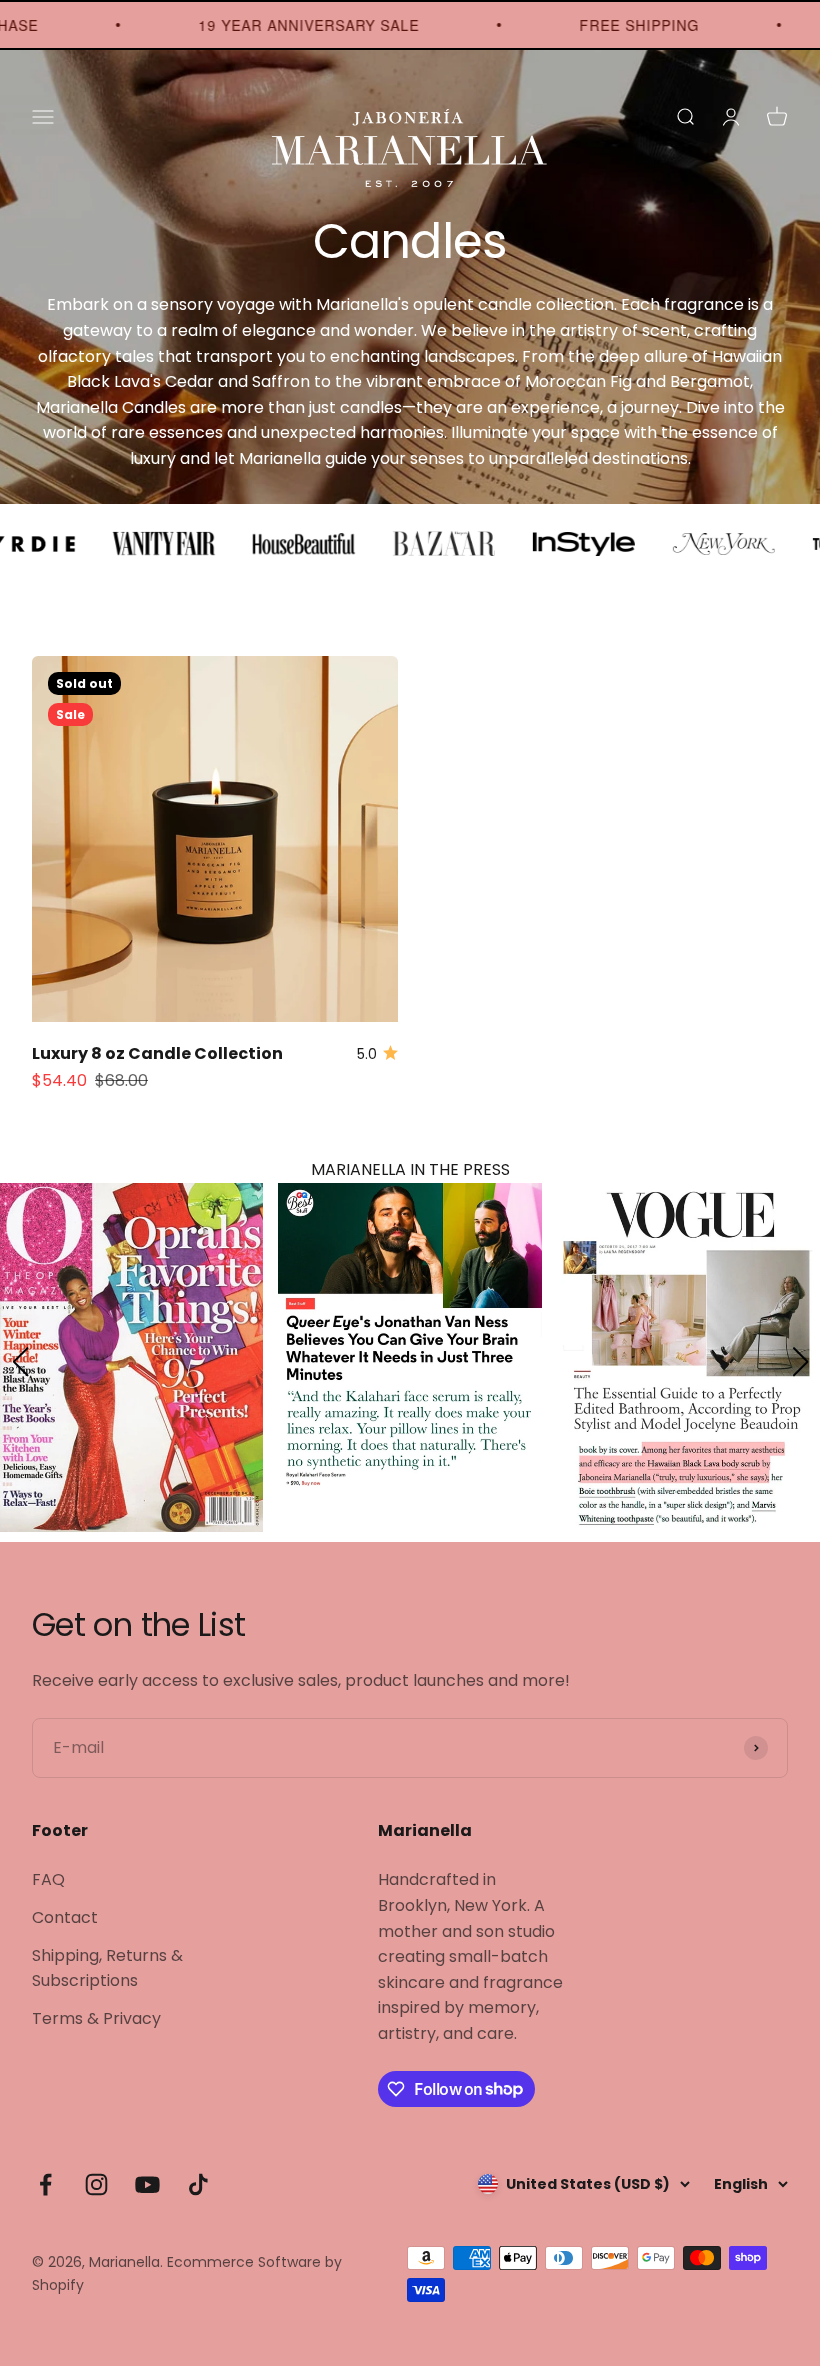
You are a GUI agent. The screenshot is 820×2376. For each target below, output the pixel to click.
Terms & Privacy (96, 2028)
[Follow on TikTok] (198, 2194)
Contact (65, 1927)
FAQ (48, 1889)
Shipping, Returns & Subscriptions (107, 1978)
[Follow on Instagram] (96, 2194)
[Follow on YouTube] (147, 2194)
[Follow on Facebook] (45, 2194)
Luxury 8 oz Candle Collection (157, 1053)
